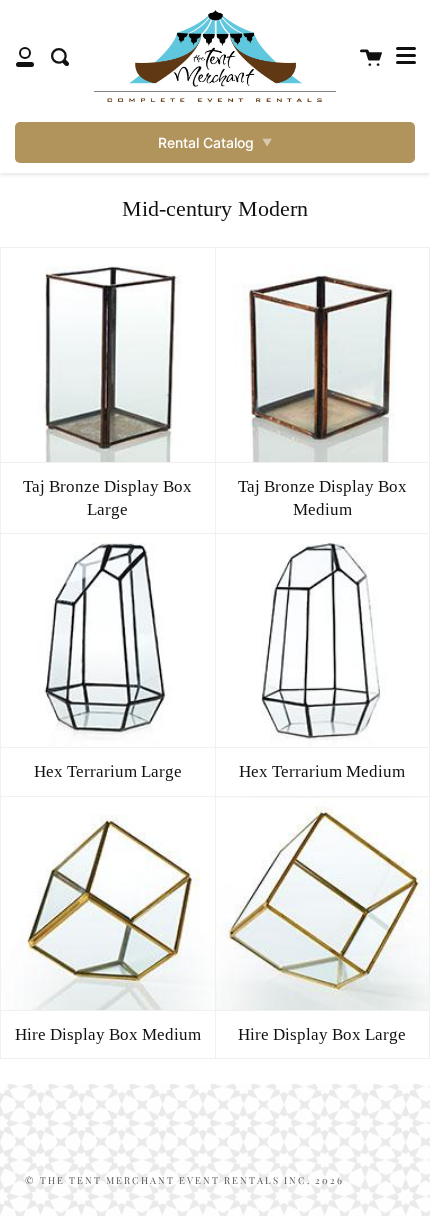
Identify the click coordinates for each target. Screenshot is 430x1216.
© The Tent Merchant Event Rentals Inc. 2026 (184, 1180)
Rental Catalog (215, 142)
